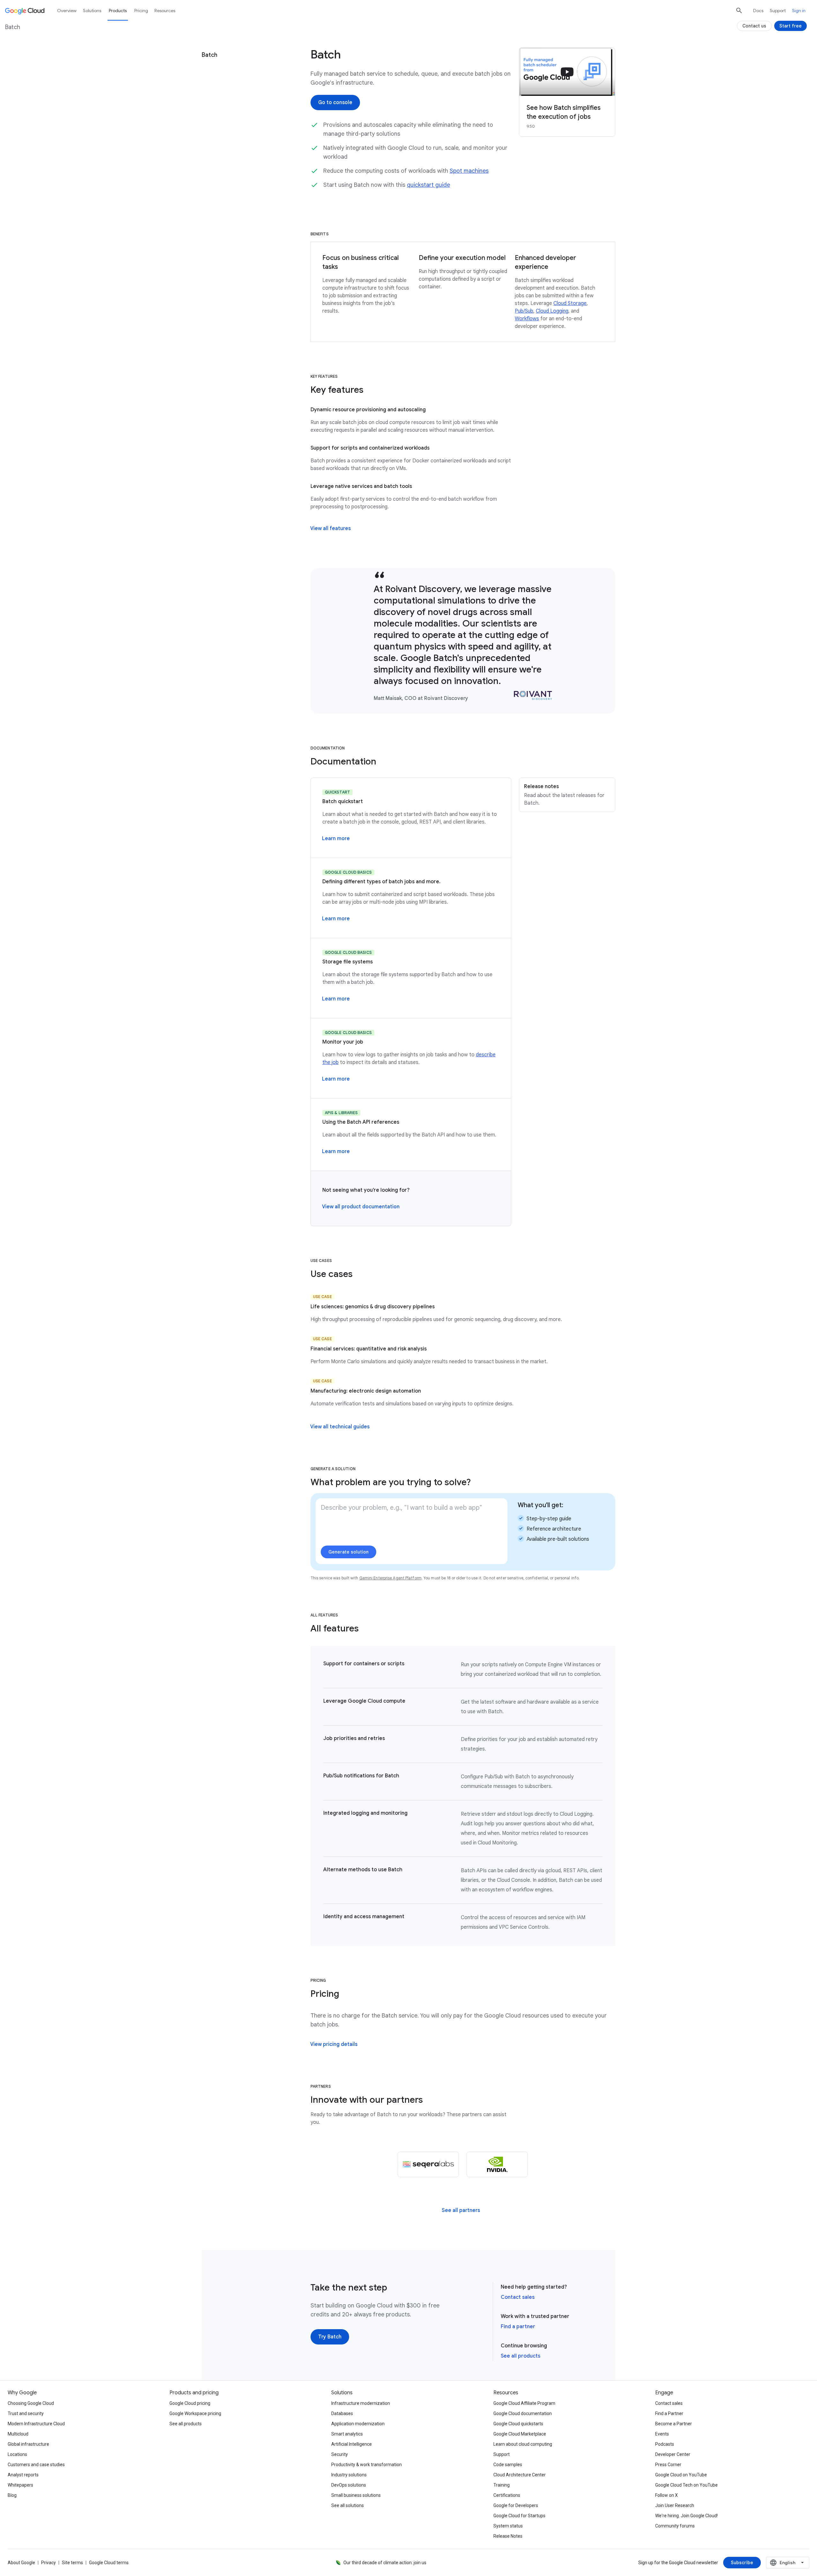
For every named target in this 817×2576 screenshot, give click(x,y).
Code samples (508, 2465)
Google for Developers (516, 2505)
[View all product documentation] (361, 1207)
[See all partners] (461, 2210)
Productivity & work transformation (367, 2465)
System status (508, 2526)
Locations (17, 2454)
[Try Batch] (330, 2337)
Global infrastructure (28, 2444)
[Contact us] (754, 26)
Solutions (92, 11)
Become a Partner (674, 2424)
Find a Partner (669, 2413)
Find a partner (518, 2327)
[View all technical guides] (340, 1427)
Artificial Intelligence (352, 2444)
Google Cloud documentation (523, 2413)
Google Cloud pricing (190, 2403)
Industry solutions (349, 2475)
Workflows (527, 319)
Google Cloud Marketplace (520, 2434)
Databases (342, 2413)
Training (502, 2485)
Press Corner (668, 2465)
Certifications (507, 2495)
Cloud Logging (552, 311)
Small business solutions (356, 2495)
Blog (12, 2495)
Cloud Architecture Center (520, 2475)
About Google (21, 2563)
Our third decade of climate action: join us (385, 2563)
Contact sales (518, 2297)
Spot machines (469, 171)
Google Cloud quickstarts (518, 2424)
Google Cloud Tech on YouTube (686, 2485)
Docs (758, 11)
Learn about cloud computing (523, 2444)
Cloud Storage (570, 303)
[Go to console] (335, 103)
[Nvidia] (497, 2164)
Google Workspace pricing (195, 2413)
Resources (165, 11)
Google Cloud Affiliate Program (524, 2403)
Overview (67, 11)
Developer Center (673, 2454)
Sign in (799, 11)
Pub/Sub (524, 311)
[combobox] (788, 2563)
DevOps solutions (349, 2485)
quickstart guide (428, 185)
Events (662, 2434)
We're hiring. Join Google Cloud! (686, 2516)
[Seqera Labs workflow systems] (428, 2164)
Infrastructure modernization (361, 2403)
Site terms (72, 2563)
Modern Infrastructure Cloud (36, 2424)
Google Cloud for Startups (519, 2516)
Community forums (675, 2526)
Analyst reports (23, 2475)
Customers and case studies (36, 2465)
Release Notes (508, 2536)
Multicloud (18, 2434)
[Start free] (791, 26)
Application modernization (358, 2424)
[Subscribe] (742, 2563)
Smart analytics (347, 2434)
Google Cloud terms (109, 2563)
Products (118, 11)
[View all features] (330, 528)
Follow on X (667, 2495)
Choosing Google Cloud (31, 2403)
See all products (521, 2356)
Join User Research (675, 2505)
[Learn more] (336, 839)
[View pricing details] (334, 2044)
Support (778, 11)
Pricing (141, 11)
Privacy (49, 2563)
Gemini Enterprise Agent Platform (390, 1578)
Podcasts (665, 2444)
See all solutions (348, 2505)
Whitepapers (20, 2485)
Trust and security (26, 2413)
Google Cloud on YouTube (681, 2475)
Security (340, 2454)
